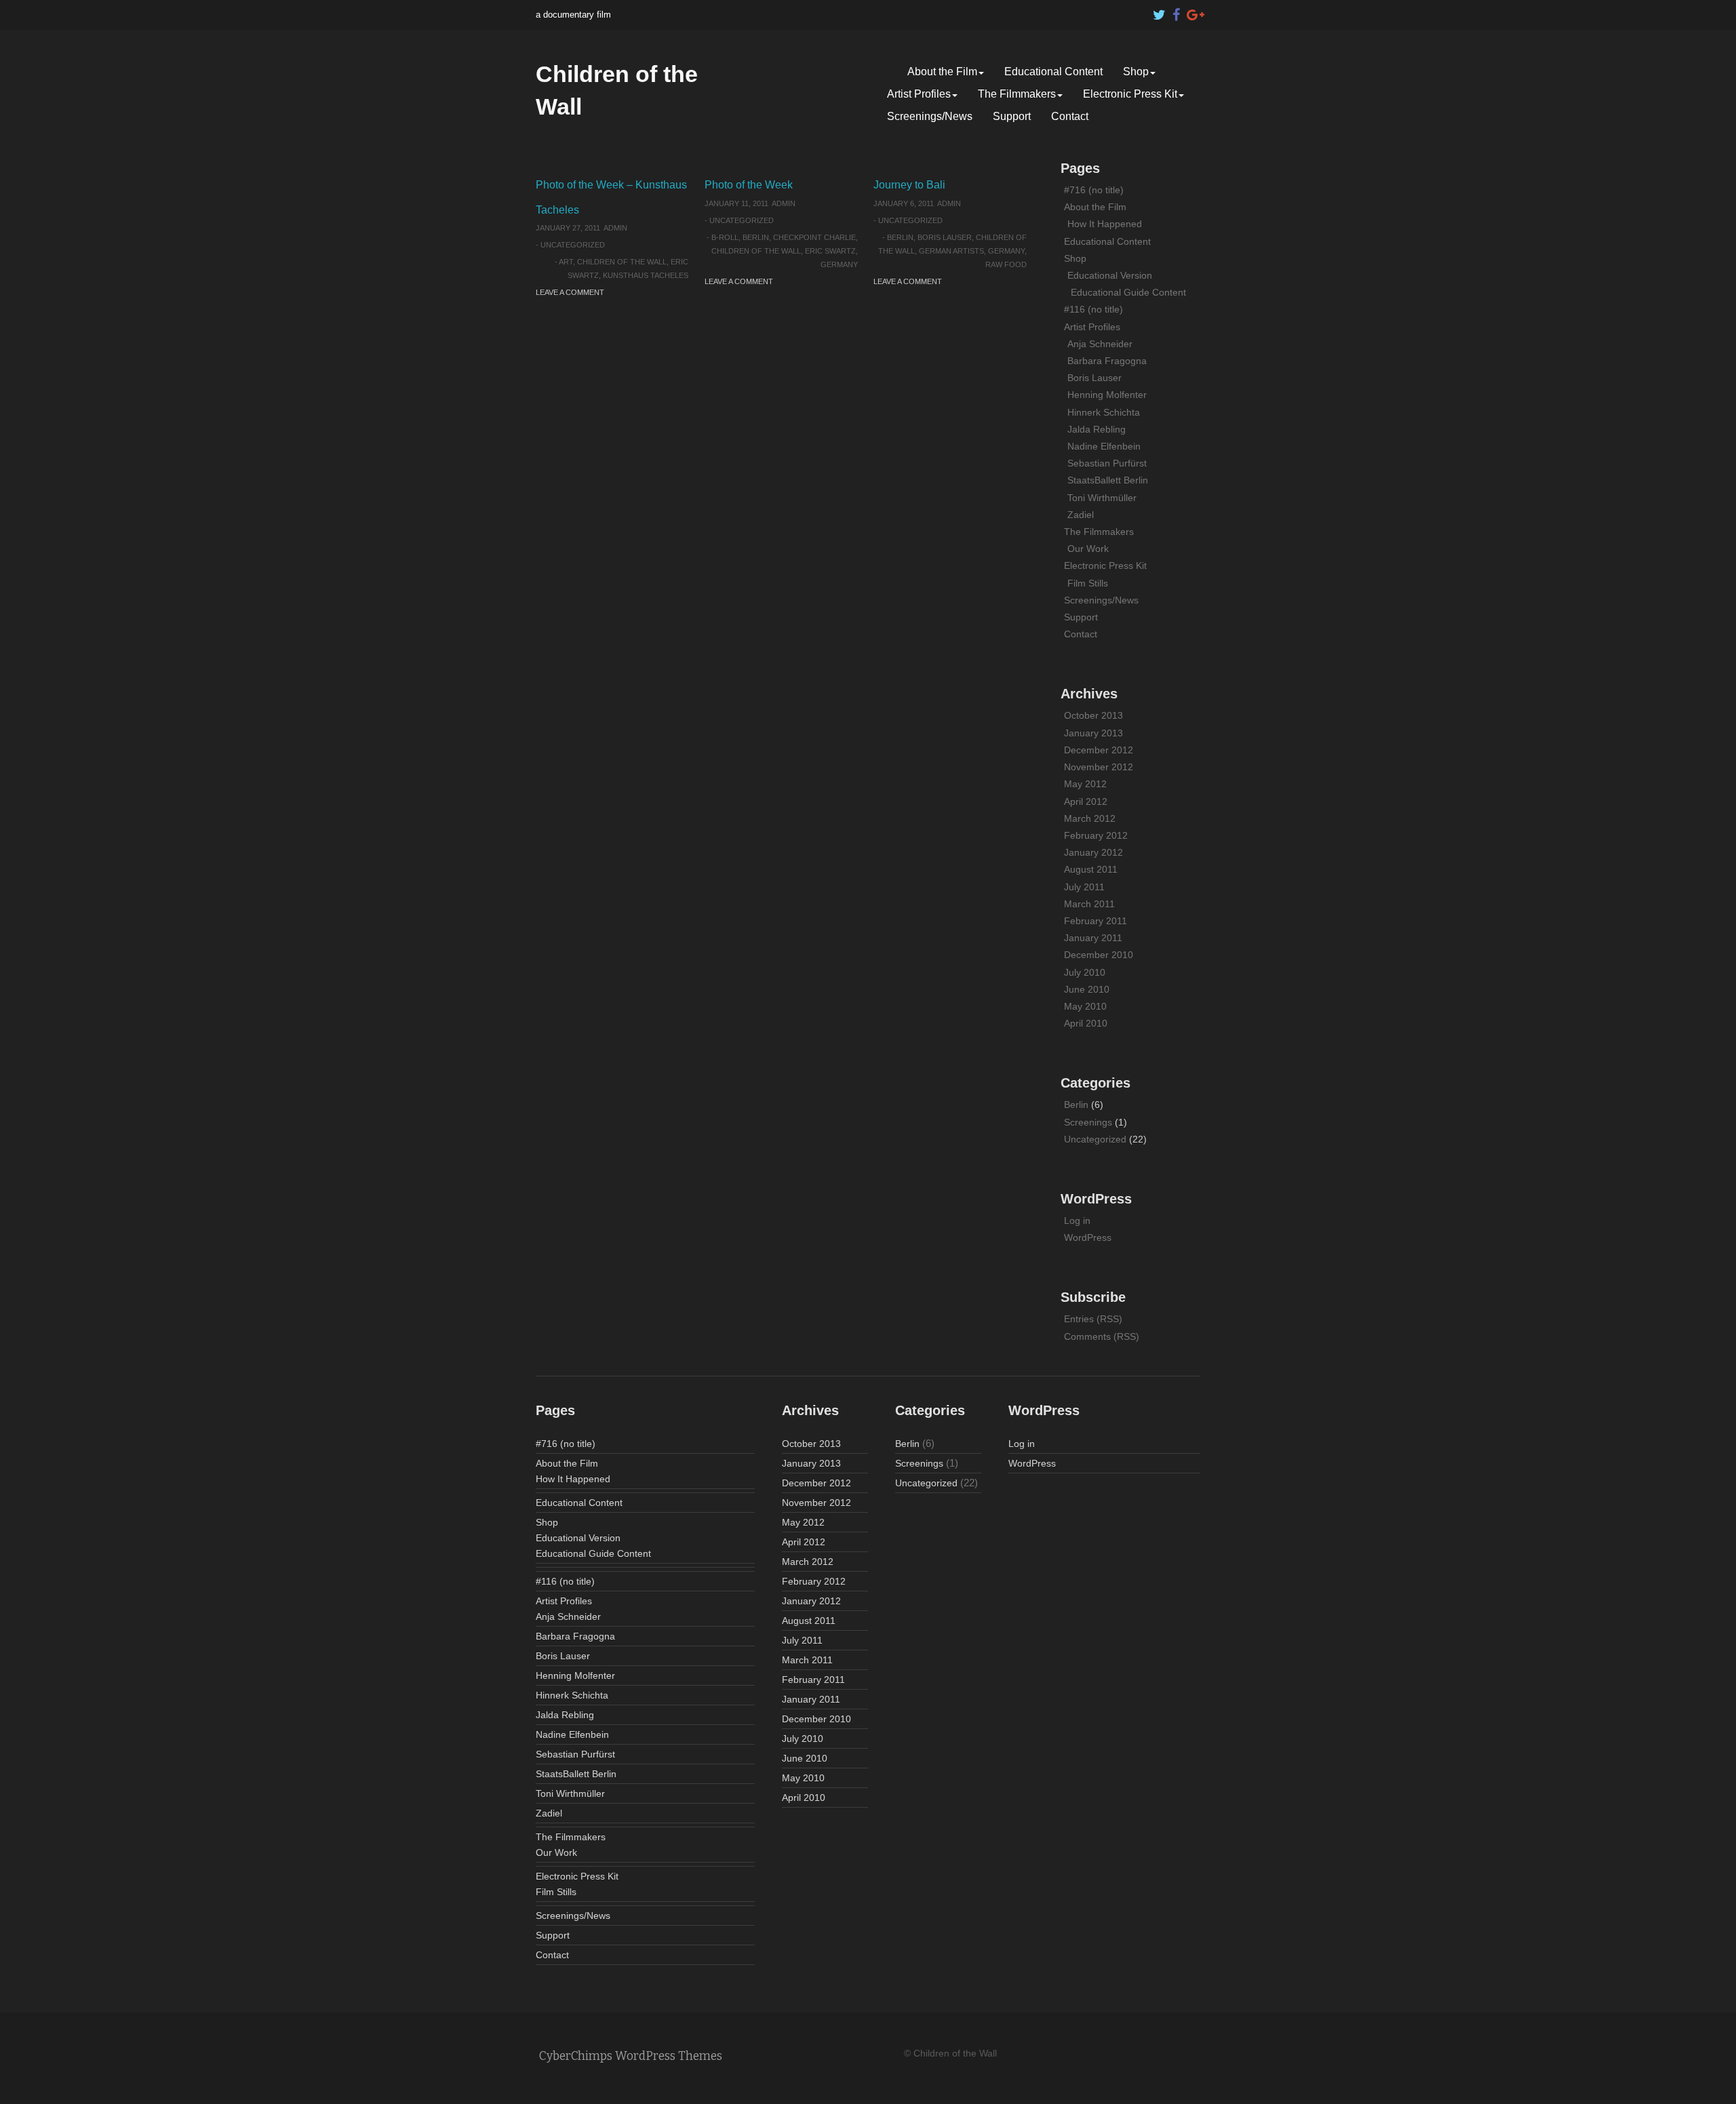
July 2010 (1085, 972)
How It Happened (1105, 224)
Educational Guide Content (1128, 292)
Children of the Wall (622, 262)
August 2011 (1091, 869)
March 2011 (1089, 904)
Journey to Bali (909, 185)
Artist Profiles (919, 94)
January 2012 (1093, 852)
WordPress (1088, 1237)
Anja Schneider (1100, 344)
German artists (951, 251)
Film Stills (1088, 583)
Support (1012, 116)
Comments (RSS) (1102, 1336)
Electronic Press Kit (1130, 94)
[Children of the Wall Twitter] (1160, 12)
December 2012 (1099, 750)
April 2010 (1086, 1023)
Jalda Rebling (1097, 429)
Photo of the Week (749, 185)
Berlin (756, 237)
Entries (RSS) (1093, 1319)
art (566, 262)
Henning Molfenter (1107, 395)
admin (615, 228)
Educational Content (1053, 72)
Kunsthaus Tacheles (646, 275)
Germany (839, 264)
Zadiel (1081, 515)
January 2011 (1093, 938)
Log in (1077, 1220)
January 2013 (1093, 733)
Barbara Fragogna (1107, 361)
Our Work (1088, 549)
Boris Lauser (945, 237)
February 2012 (1096, 835)
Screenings (1088, 1122)
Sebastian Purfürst (1107, 463)
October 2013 (1093, 715)
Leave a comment (570, 292)
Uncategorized (573, 245)
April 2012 (1086, 801)
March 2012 (1090, 818)
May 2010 (1085, 1006)
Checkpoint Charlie (814, 237)
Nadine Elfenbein (1104, 446)
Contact (1070, 116)
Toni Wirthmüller (1102, 498)
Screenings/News (930, 116)
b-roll (725, 237)
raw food (1006, 264)
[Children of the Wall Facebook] (1177, 12)
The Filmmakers (1017, 94)
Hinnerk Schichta (1104, 412)
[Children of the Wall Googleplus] (1193, 12)
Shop (1136, 72)
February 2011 (1096, 921)
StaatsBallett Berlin (1108, 480)
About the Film (942, 72)
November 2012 (1099, 767)
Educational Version (1110, 275)
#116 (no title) (1093, 309)
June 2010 (1087, 989)
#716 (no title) (1094, 190)
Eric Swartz (830, 251)
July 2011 (1084, 887)
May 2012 (1085, 784)
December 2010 (1099, 955)
